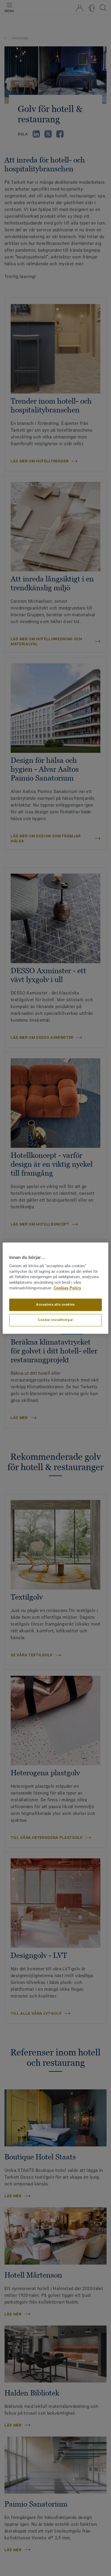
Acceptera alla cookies (55, 1304)
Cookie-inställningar (55, 1320)
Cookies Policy (67, 1288)
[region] (55, 1288)
